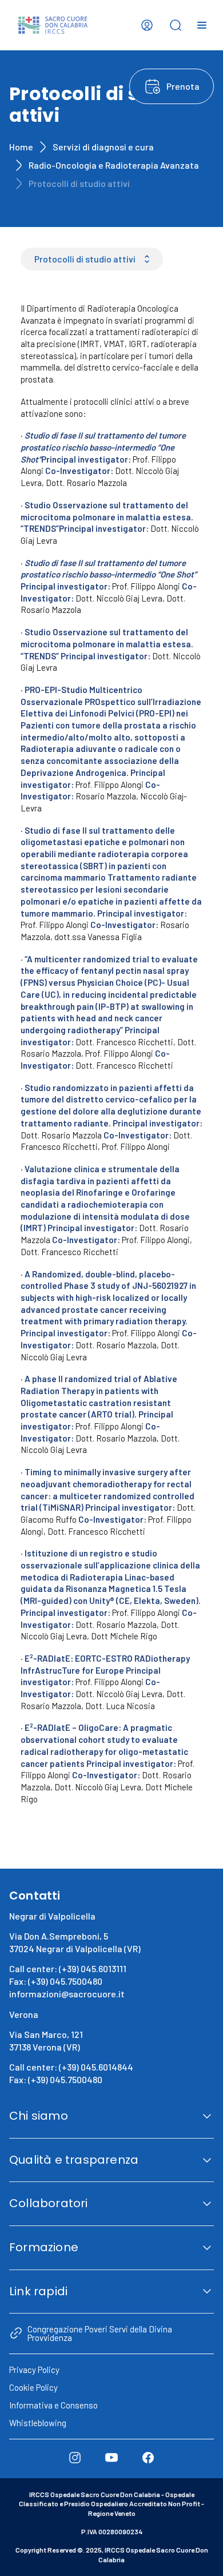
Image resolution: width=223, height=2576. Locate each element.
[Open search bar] (176, 25)
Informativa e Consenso (53, 2405)
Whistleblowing (38, 2423)
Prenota (183, 86)
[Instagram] (75, 2458)
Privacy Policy (34, 2370)
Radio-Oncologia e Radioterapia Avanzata (114, 165)
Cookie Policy (33, 2387)
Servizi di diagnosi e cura (103, 147)
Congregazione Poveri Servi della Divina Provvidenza (100, 2333)
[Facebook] (148, 2458)
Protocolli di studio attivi (85, 259)
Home (21, 147)
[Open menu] (202, 25)
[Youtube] (111, 2458)
